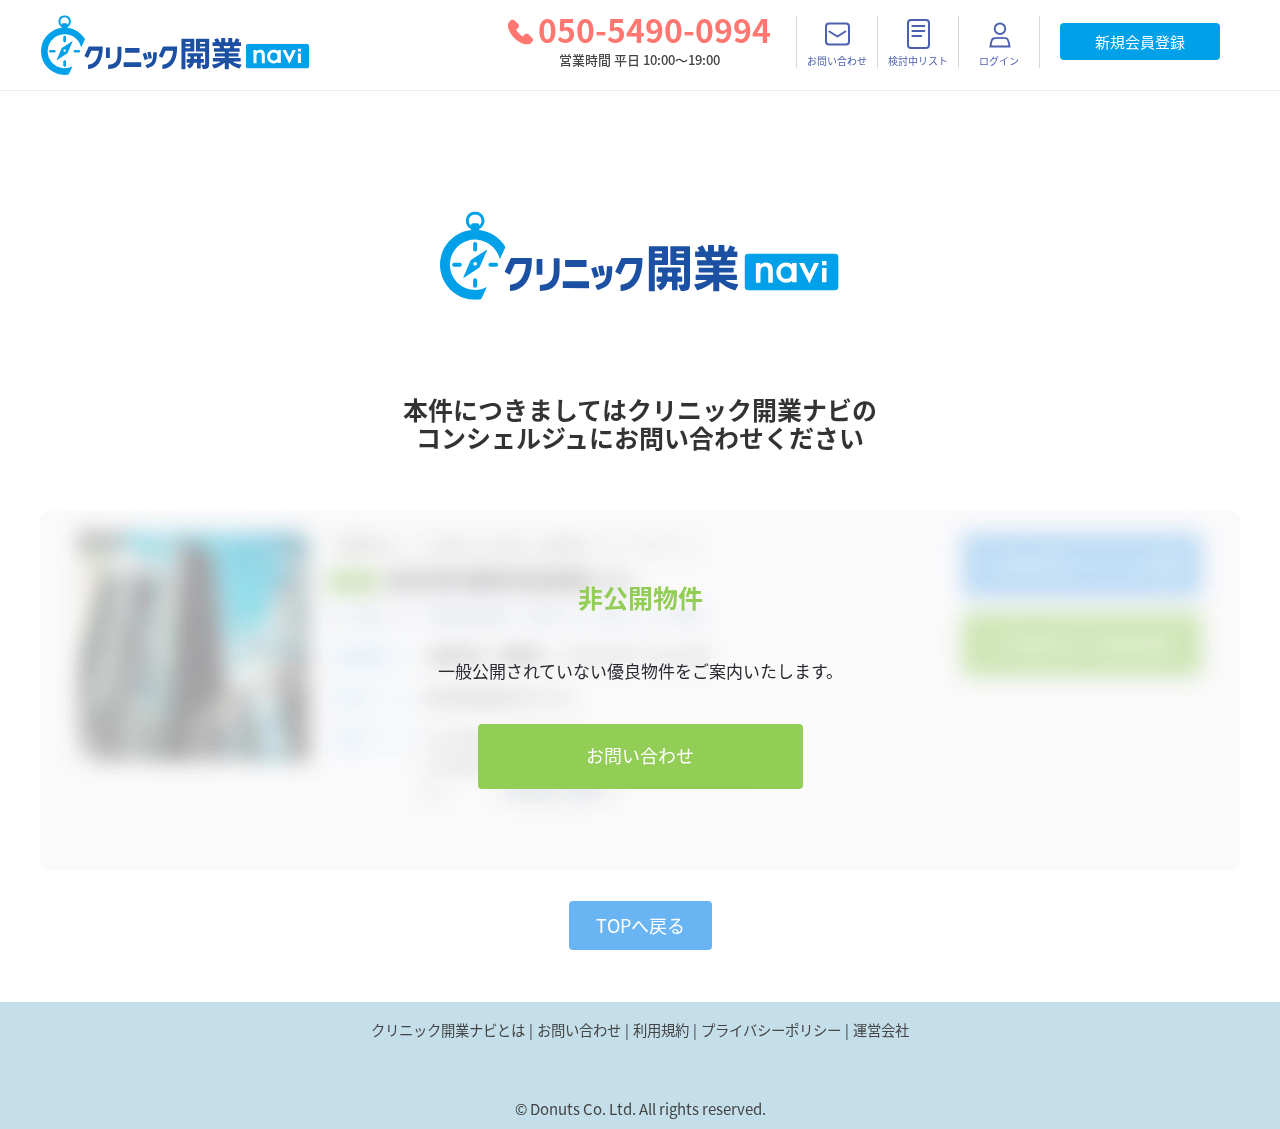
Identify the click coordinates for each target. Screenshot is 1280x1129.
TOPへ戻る (640, 925)
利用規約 (661, 1030)
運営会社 (881, 1030)
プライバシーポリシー (771, 1030)
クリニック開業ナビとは (448, 1030)
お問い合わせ (640, 755)
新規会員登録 (1140, 42)
